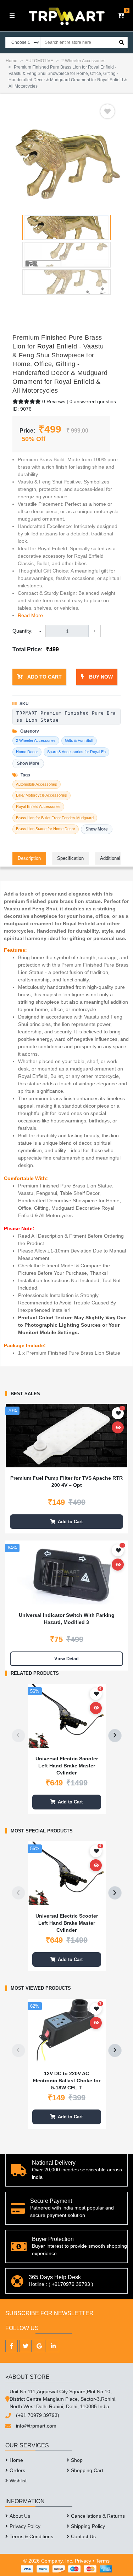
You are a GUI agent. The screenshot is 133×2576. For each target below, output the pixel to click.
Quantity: (23, 631)
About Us (20, 2516)
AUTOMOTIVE (39, 61)
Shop (77, 2460)
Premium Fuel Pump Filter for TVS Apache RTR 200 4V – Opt (66, 1481)
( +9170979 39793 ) (71, 2284)
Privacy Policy (25, 2526)
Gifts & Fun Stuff (79, 740)
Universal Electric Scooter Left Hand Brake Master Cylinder (67, 1765)
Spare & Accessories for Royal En (76, 752)
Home (12, 61)
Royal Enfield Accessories (38, 806)
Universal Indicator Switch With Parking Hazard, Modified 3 (67, 1619)
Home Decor (27, 752)
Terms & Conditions (31, 2536)
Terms (103, 2561)
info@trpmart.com (36, 2426)
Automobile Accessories (37, 784)
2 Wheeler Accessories (83, 61)
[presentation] (18, 1736)
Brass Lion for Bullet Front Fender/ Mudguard (55, 818)
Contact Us (83, 2536)
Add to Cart (44, 677)
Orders (17, 2470)
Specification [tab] (70, 858)
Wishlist (18, 2481)
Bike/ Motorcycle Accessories (41, 795)
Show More (28, 763)
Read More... (32, 615)
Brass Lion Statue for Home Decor (46, 829)
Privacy (83, 2561)
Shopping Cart (87, 2470)
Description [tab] (29, 858)
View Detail (66, 1659)
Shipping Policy (88, 2526)
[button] (121, 16)
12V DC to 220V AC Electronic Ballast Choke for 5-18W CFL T (66, 2080)
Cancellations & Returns (98, 2516)
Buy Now (100, 677)
